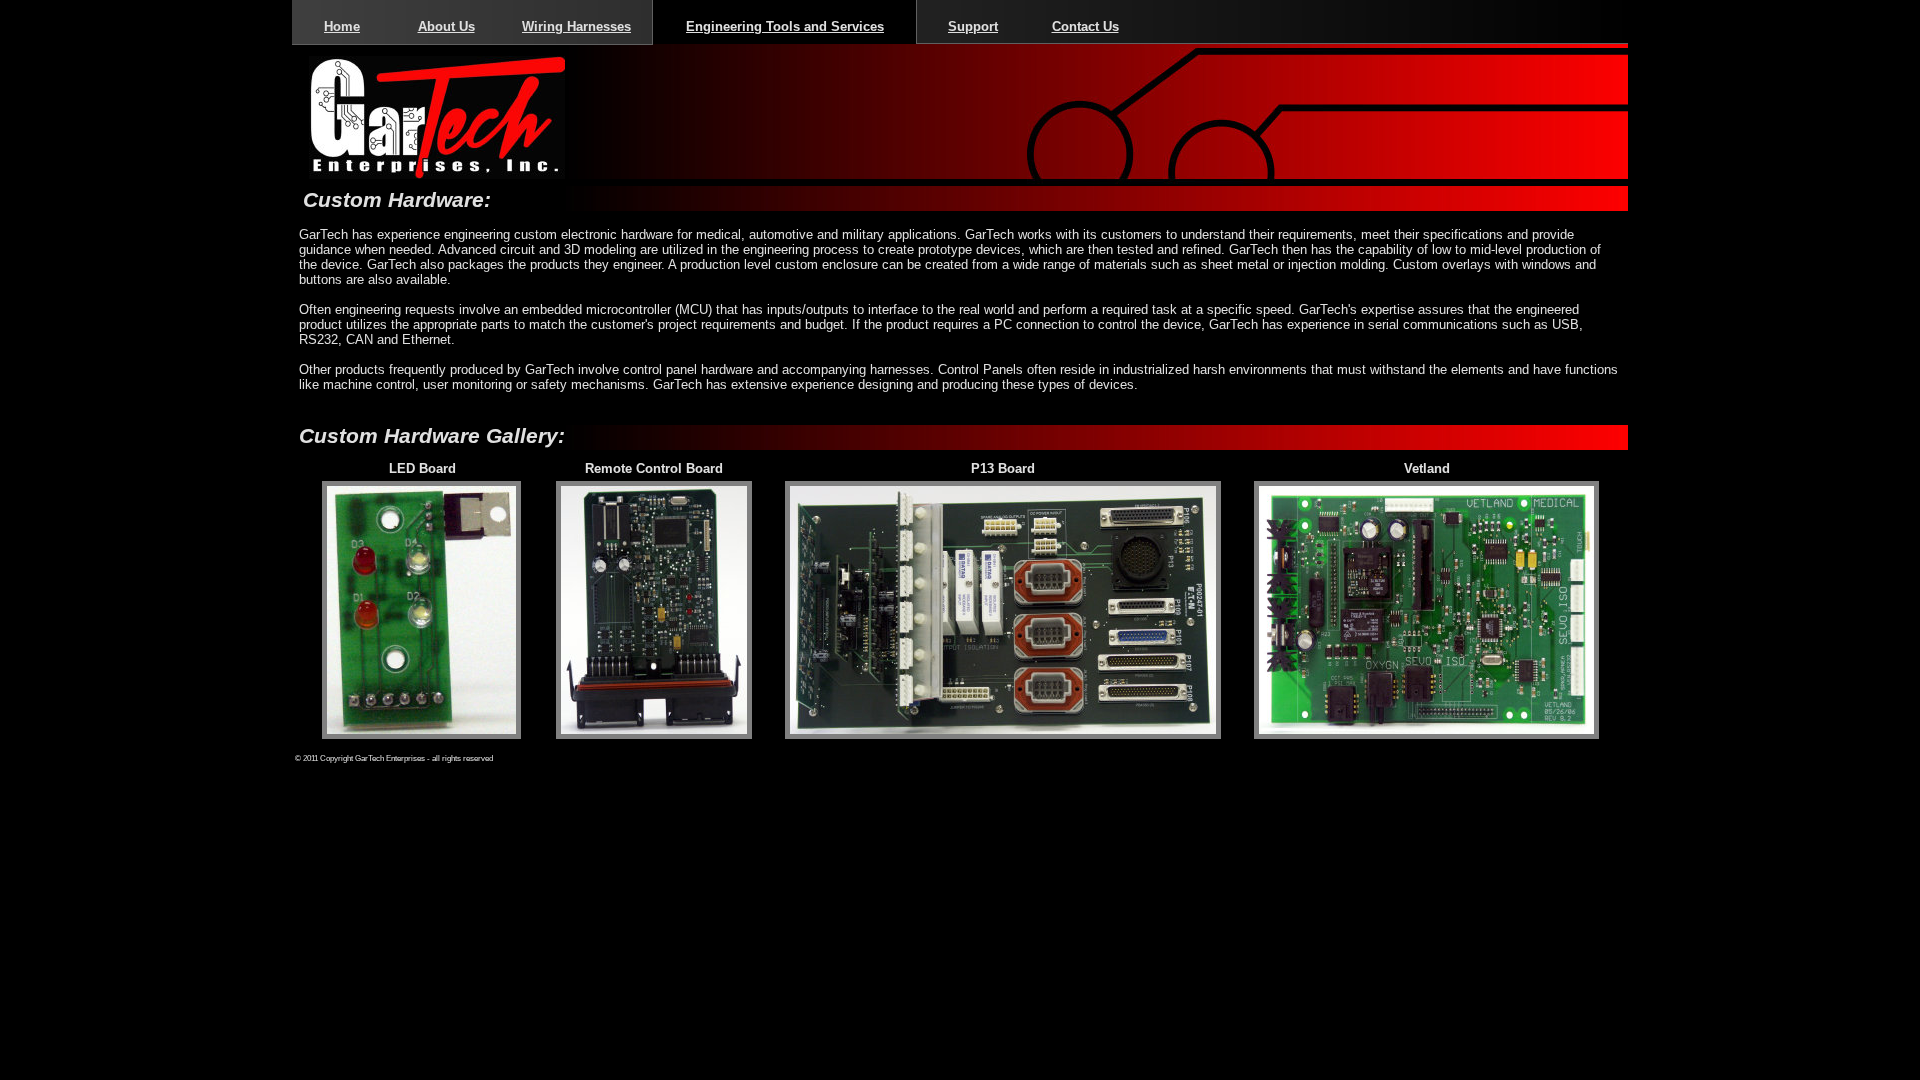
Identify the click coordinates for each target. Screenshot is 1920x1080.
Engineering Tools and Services (785, 26)
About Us (446, 26)
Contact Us (1085, 26)
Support (973, 26)
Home (342, 26)
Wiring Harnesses (576, 26)
